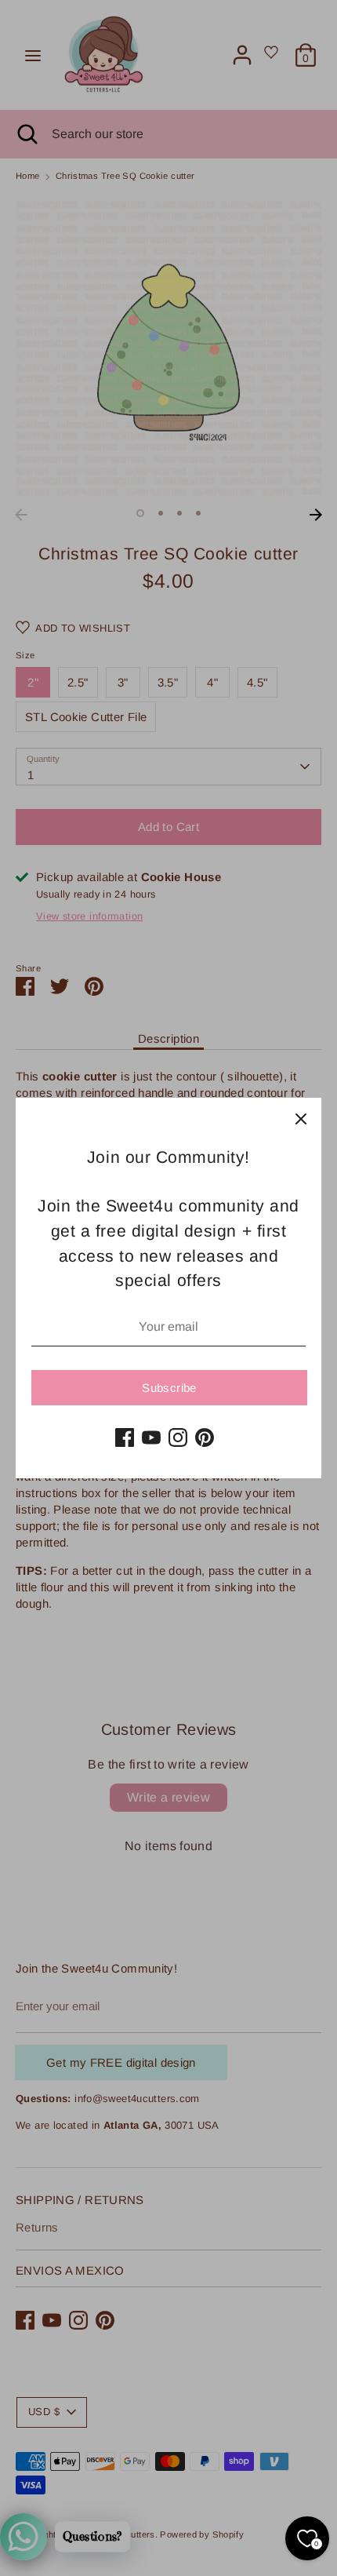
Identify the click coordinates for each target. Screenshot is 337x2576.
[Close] (301, 1118)
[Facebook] (125, 1437)
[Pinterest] (205, 1437)
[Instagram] (178, 1437)
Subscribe (169, 1388)
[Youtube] (151, 1437)
